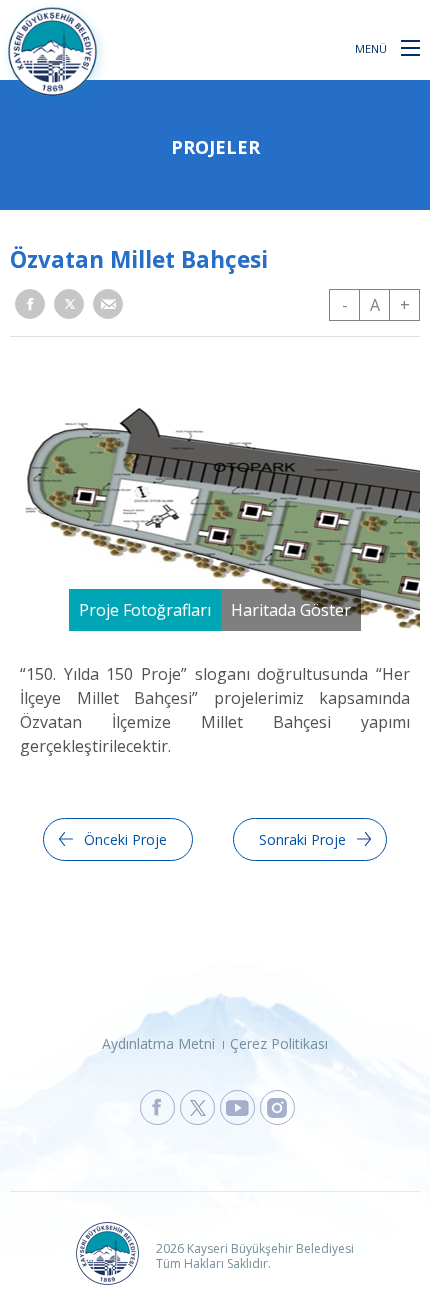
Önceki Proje (125, 839)
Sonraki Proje (302, 839)
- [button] (345, 305)
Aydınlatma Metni (158, 1043)
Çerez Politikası (279, 1043)
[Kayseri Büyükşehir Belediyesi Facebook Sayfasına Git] (157, 1107)
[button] (410, 47)
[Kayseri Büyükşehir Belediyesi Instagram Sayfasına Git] (277, 1107)
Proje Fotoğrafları (145, 610)
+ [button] (405, 305)
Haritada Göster (291, 610)
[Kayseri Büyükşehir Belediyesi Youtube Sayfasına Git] (237, 1107)
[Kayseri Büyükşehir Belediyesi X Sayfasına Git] (197, 1107)
